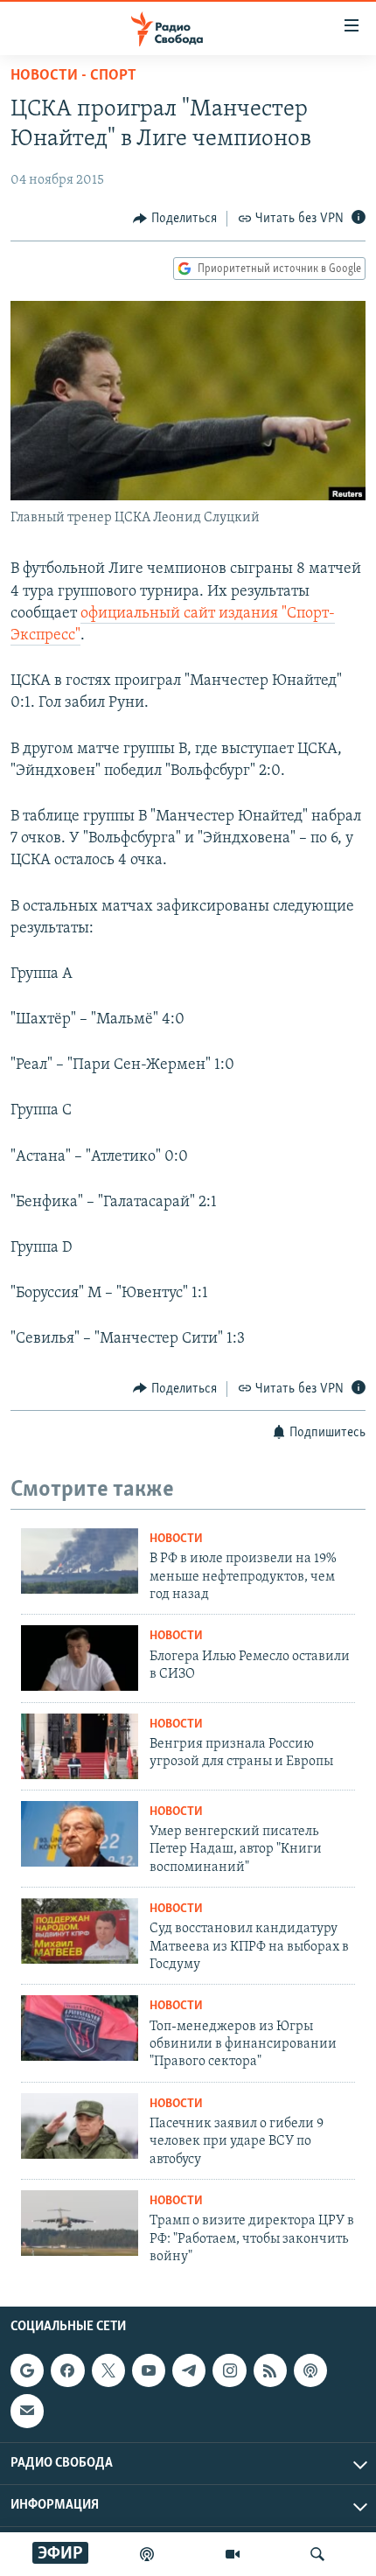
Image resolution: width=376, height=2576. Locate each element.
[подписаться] (27, 2411)
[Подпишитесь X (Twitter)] (108, 2370)
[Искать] (317, 2554)
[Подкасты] (310, 2370)
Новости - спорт (73, 76)
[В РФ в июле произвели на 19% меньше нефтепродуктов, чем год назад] (80, 1561)
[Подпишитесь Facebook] (67, 2370)
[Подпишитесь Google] (27, 2370)
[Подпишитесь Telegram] (189, 2370)
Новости (176, 1539)
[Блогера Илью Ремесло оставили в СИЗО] (80, 1658)
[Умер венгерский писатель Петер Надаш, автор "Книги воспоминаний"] (80, 1834)
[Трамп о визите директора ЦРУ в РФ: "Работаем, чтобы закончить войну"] (80, 2223)
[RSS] (270, 2370)
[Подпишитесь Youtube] (149, 2370)
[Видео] (233, 2554)
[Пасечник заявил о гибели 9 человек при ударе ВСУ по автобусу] (80, 2126)
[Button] (175, 219)
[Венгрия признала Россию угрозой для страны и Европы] (80, 1746)
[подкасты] (147, 2554)
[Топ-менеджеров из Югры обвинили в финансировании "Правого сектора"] (80, 2028)
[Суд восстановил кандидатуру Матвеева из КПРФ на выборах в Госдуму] (80, 1931)
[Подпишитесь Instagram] (229, 2370)
